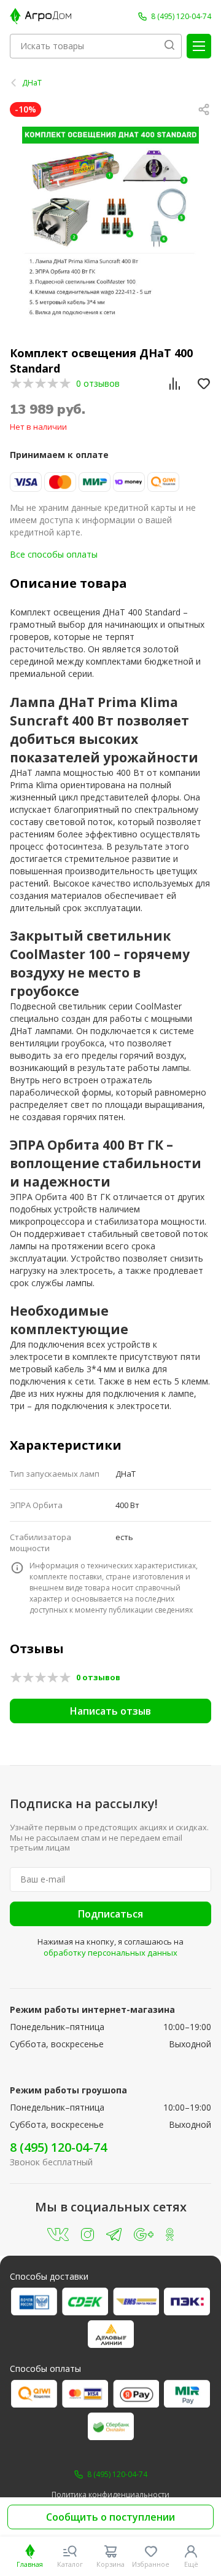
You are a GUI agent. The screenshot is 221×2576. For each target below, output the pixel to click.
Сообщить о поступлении (110, 2517)
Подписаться (110, 1914)
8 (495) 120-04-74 (58, 2147)
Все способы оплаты (54, 554)
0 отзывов (98, 383)
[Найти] (169, 46)
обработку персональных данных (110, 1953)
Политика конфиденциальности (110, 2495)
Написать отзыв (110, 1711)
